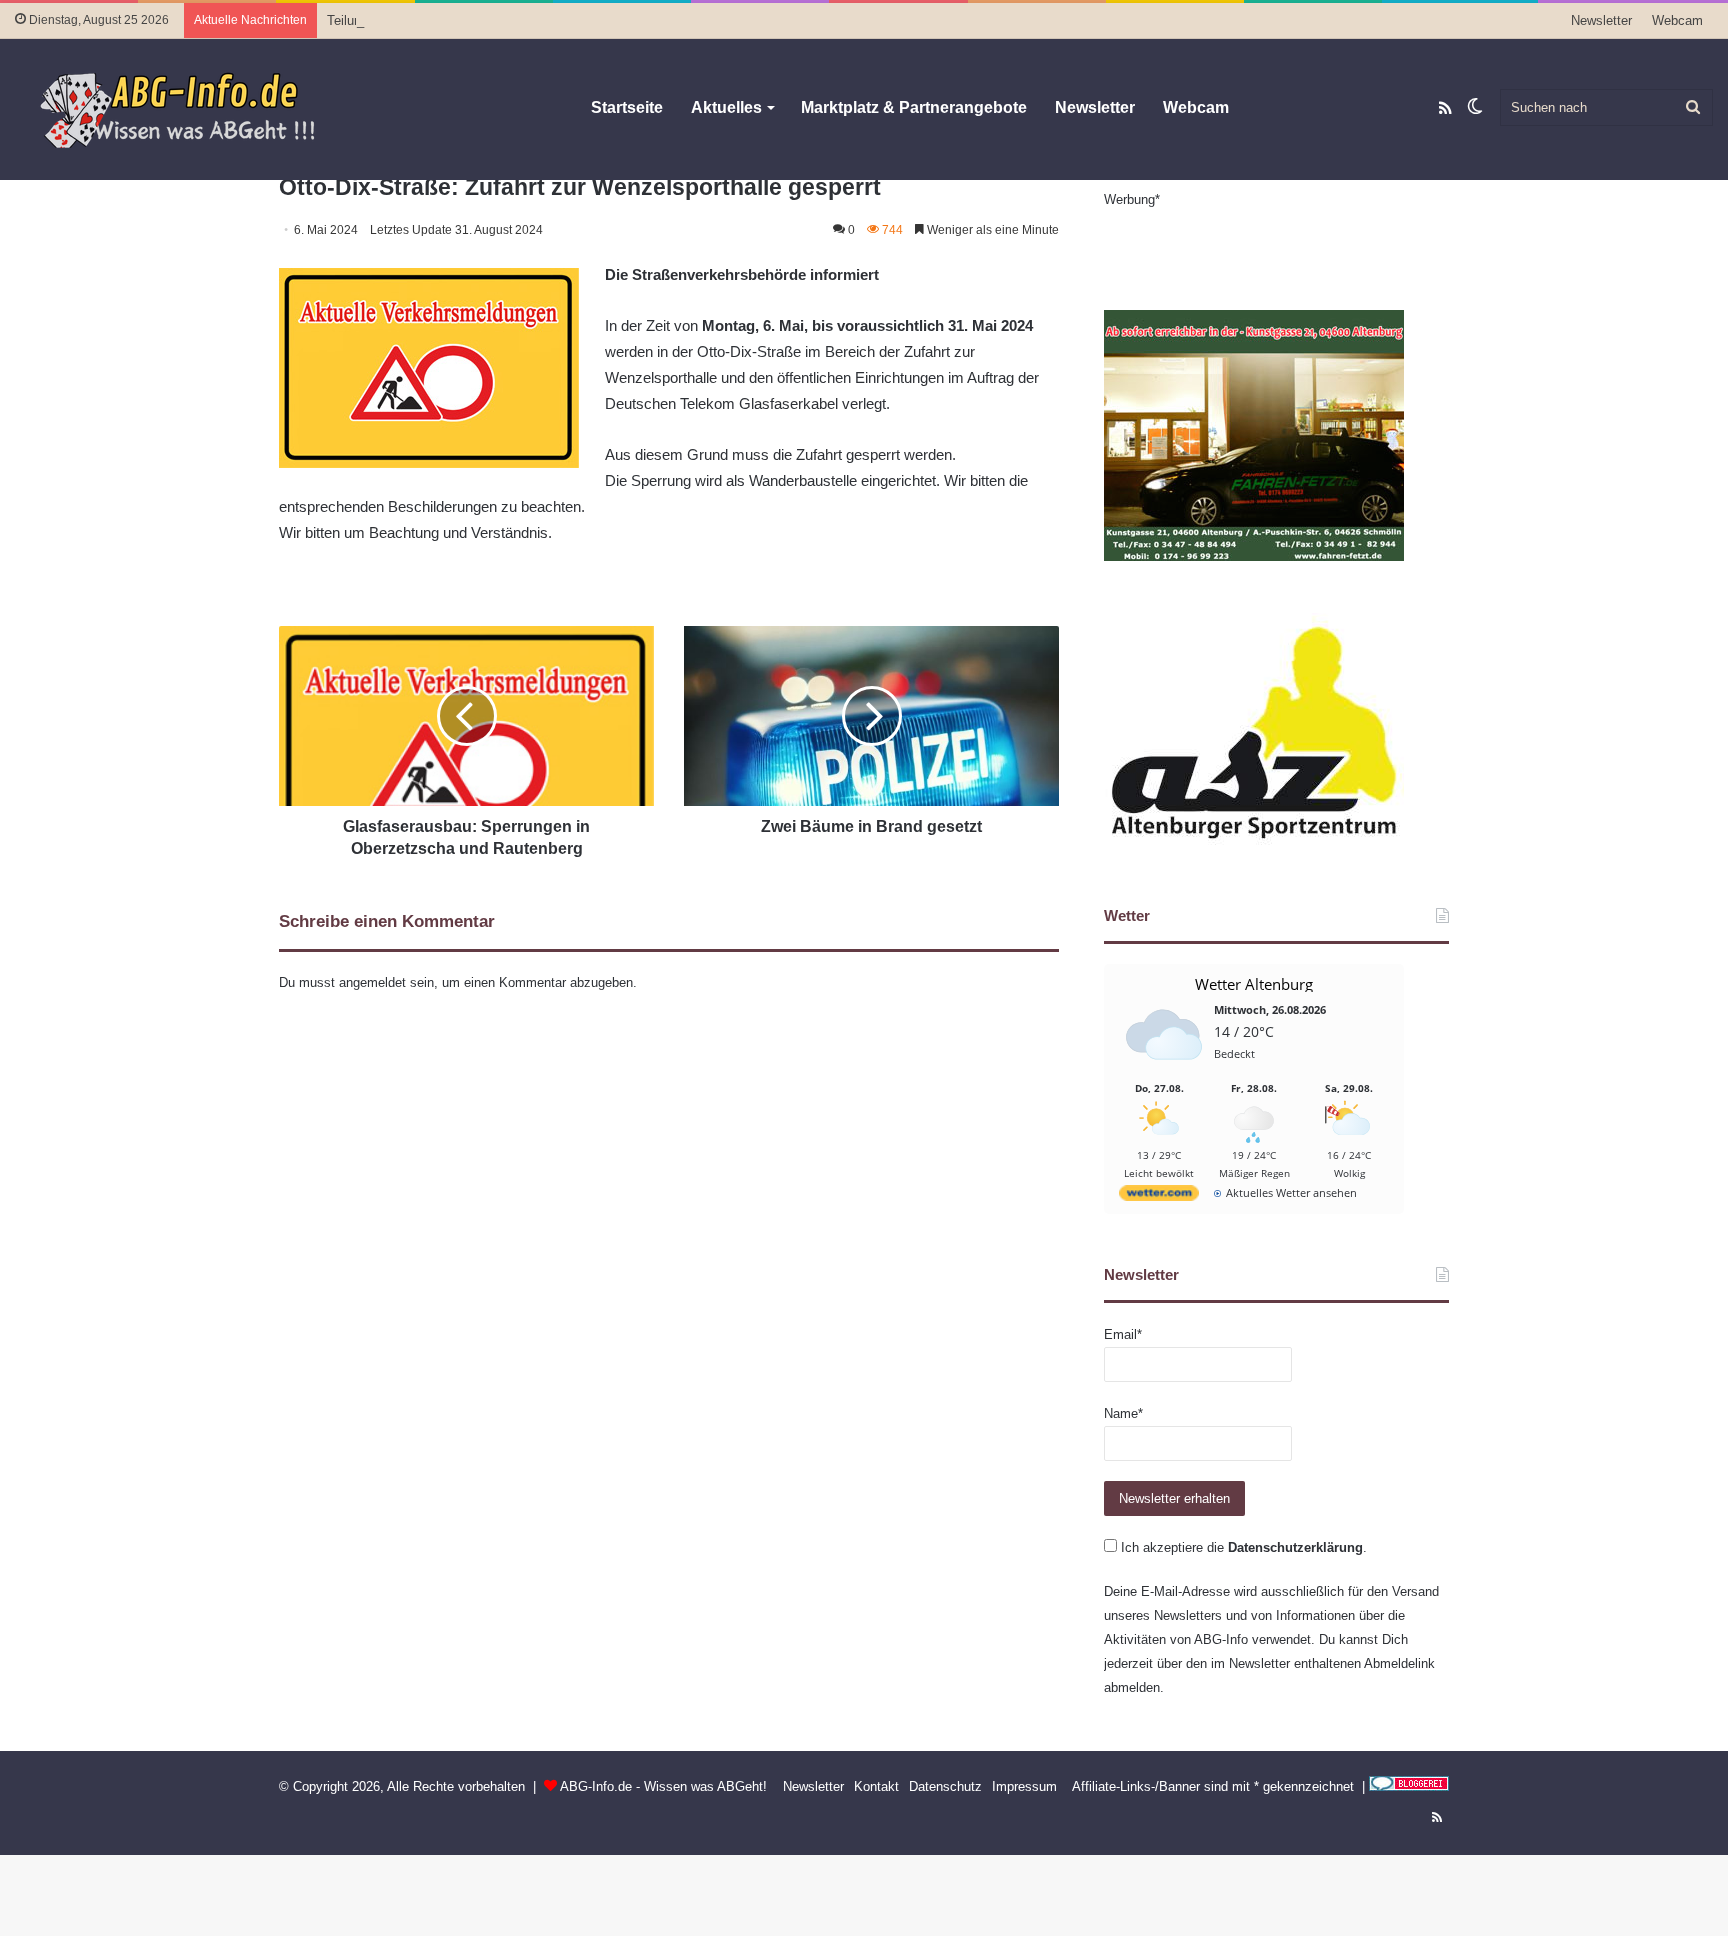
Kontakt (876, 1786)
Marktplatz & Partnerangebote (914, 107)
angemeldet (372, 982)
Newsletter (1601, 20)
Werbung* (1132, 199)
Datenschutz (945, 1786)
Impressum (1024, 1786)
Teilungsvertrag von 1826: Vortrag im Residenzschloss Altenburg (513, 20)
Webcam (1677, 20)
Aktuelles (726, 107)
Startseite (627, 107)
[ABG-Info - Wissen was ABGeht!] (190, 109)
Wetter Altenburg (1254, 984)
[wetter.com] (1159, 1196)
